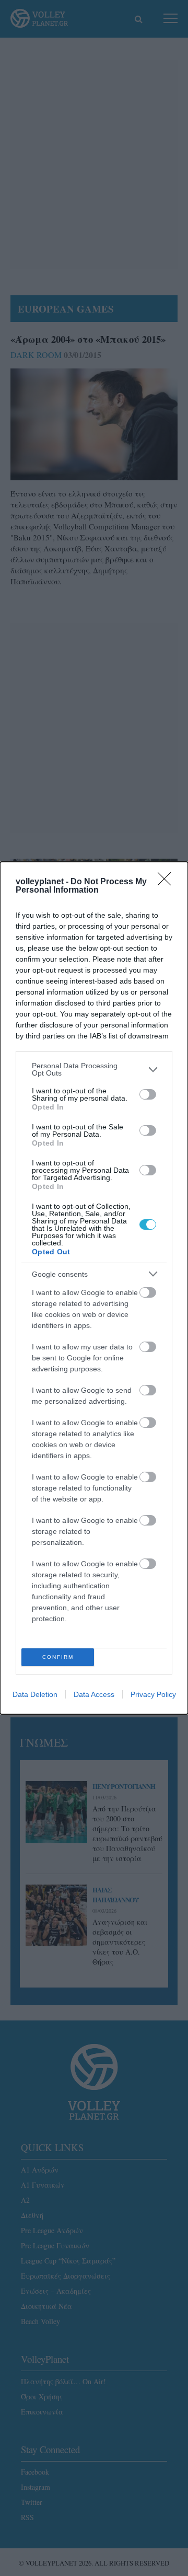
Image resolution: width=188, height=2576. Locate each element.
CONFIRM (58, 1657)
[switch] (148, 1094)
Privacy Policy (153, 1694)
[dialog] (94, 1288)
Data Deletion (35, 1694)
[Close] (168, 882)
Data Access (94, 1694)
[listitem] (94, 1069)
